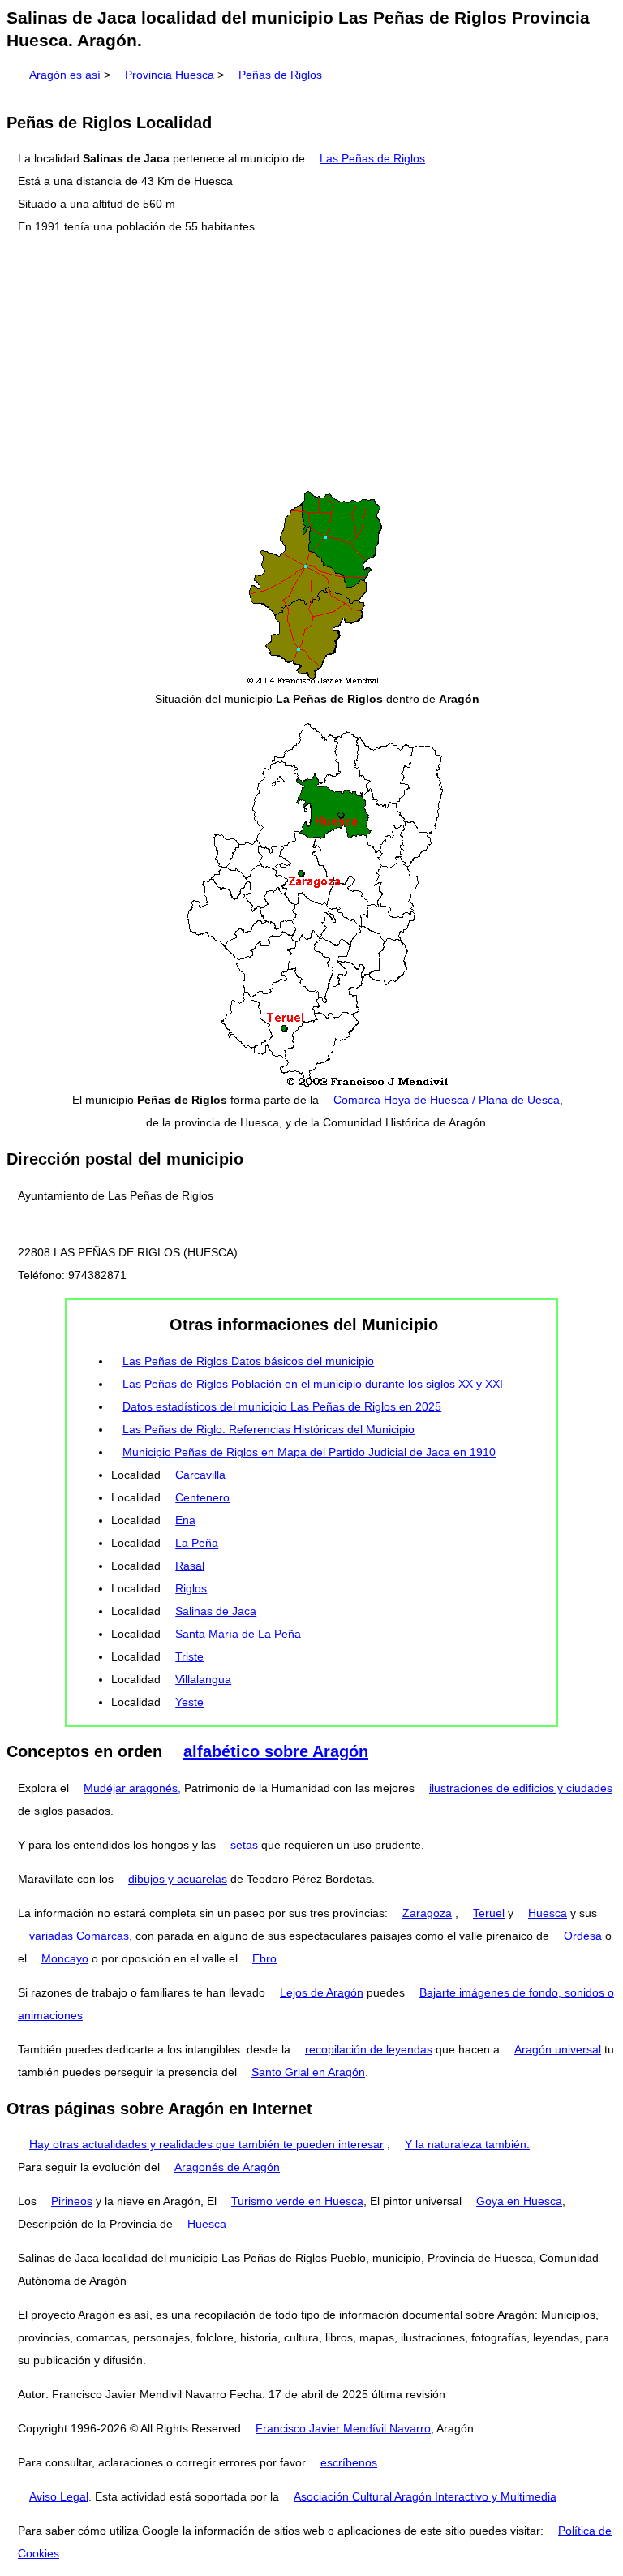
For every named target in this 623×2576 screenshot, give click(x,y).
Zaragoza (427, 1913)
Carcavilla (200, 1475)
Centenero (202, 1497)
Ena (185, 1520)
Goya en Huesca (519, 2201)
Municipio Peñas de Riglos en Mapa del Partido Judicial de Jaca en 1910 (309, 1452)
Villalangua (203, 1679)
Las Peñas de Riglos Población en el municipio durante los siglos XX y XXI (313, 1384)
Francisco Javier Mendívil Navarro (343, 2428)
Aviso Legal (59, 2496)
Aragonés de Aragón (227, 2167)
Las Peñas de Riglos (372, 158)
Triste (189, 1656)
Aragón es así (65, 75)
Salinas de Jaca (216, 1611)
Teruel (489, 1913)
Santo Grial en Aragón (308, 2072)
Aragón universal (558, 2049)
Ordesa (583, 1936)
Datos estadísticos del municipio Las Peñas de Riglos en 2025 (282, 1406)
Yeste (189, 1702)
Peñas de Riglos (280, 75)
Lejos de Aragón (322, 1992)
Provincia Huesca (170, 75)
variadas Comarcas (79, 1936)
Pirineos (72, 2201)
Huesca (548, 1913)
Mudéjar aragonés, (132, 1788)
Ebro (264, 1958)
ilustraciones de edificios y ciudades (521, 1788)
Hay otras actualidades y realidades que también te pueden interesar (206, 2144)
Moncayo (65, 1958)
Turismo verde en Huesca (297, 2201)
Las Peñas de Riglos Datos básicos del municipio (248, 1361)
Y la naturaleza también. (467, 2144)
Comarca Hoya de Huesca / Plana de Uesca (447, 1100)
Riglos (191, 1588)
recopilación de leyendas (369, 2049)
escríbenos (349, 2462)
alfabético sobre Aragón (276, 1751)
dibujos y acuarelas (178, 1879)
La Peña (197, 1543)
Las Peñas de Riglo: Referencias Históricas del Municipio (269, 1429)
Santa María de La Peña (238, 1634)
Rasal (190, 1566)
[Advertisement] (311, 363)
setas (244, 1845)
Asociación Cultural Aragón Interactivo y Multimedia (425, 2496)
